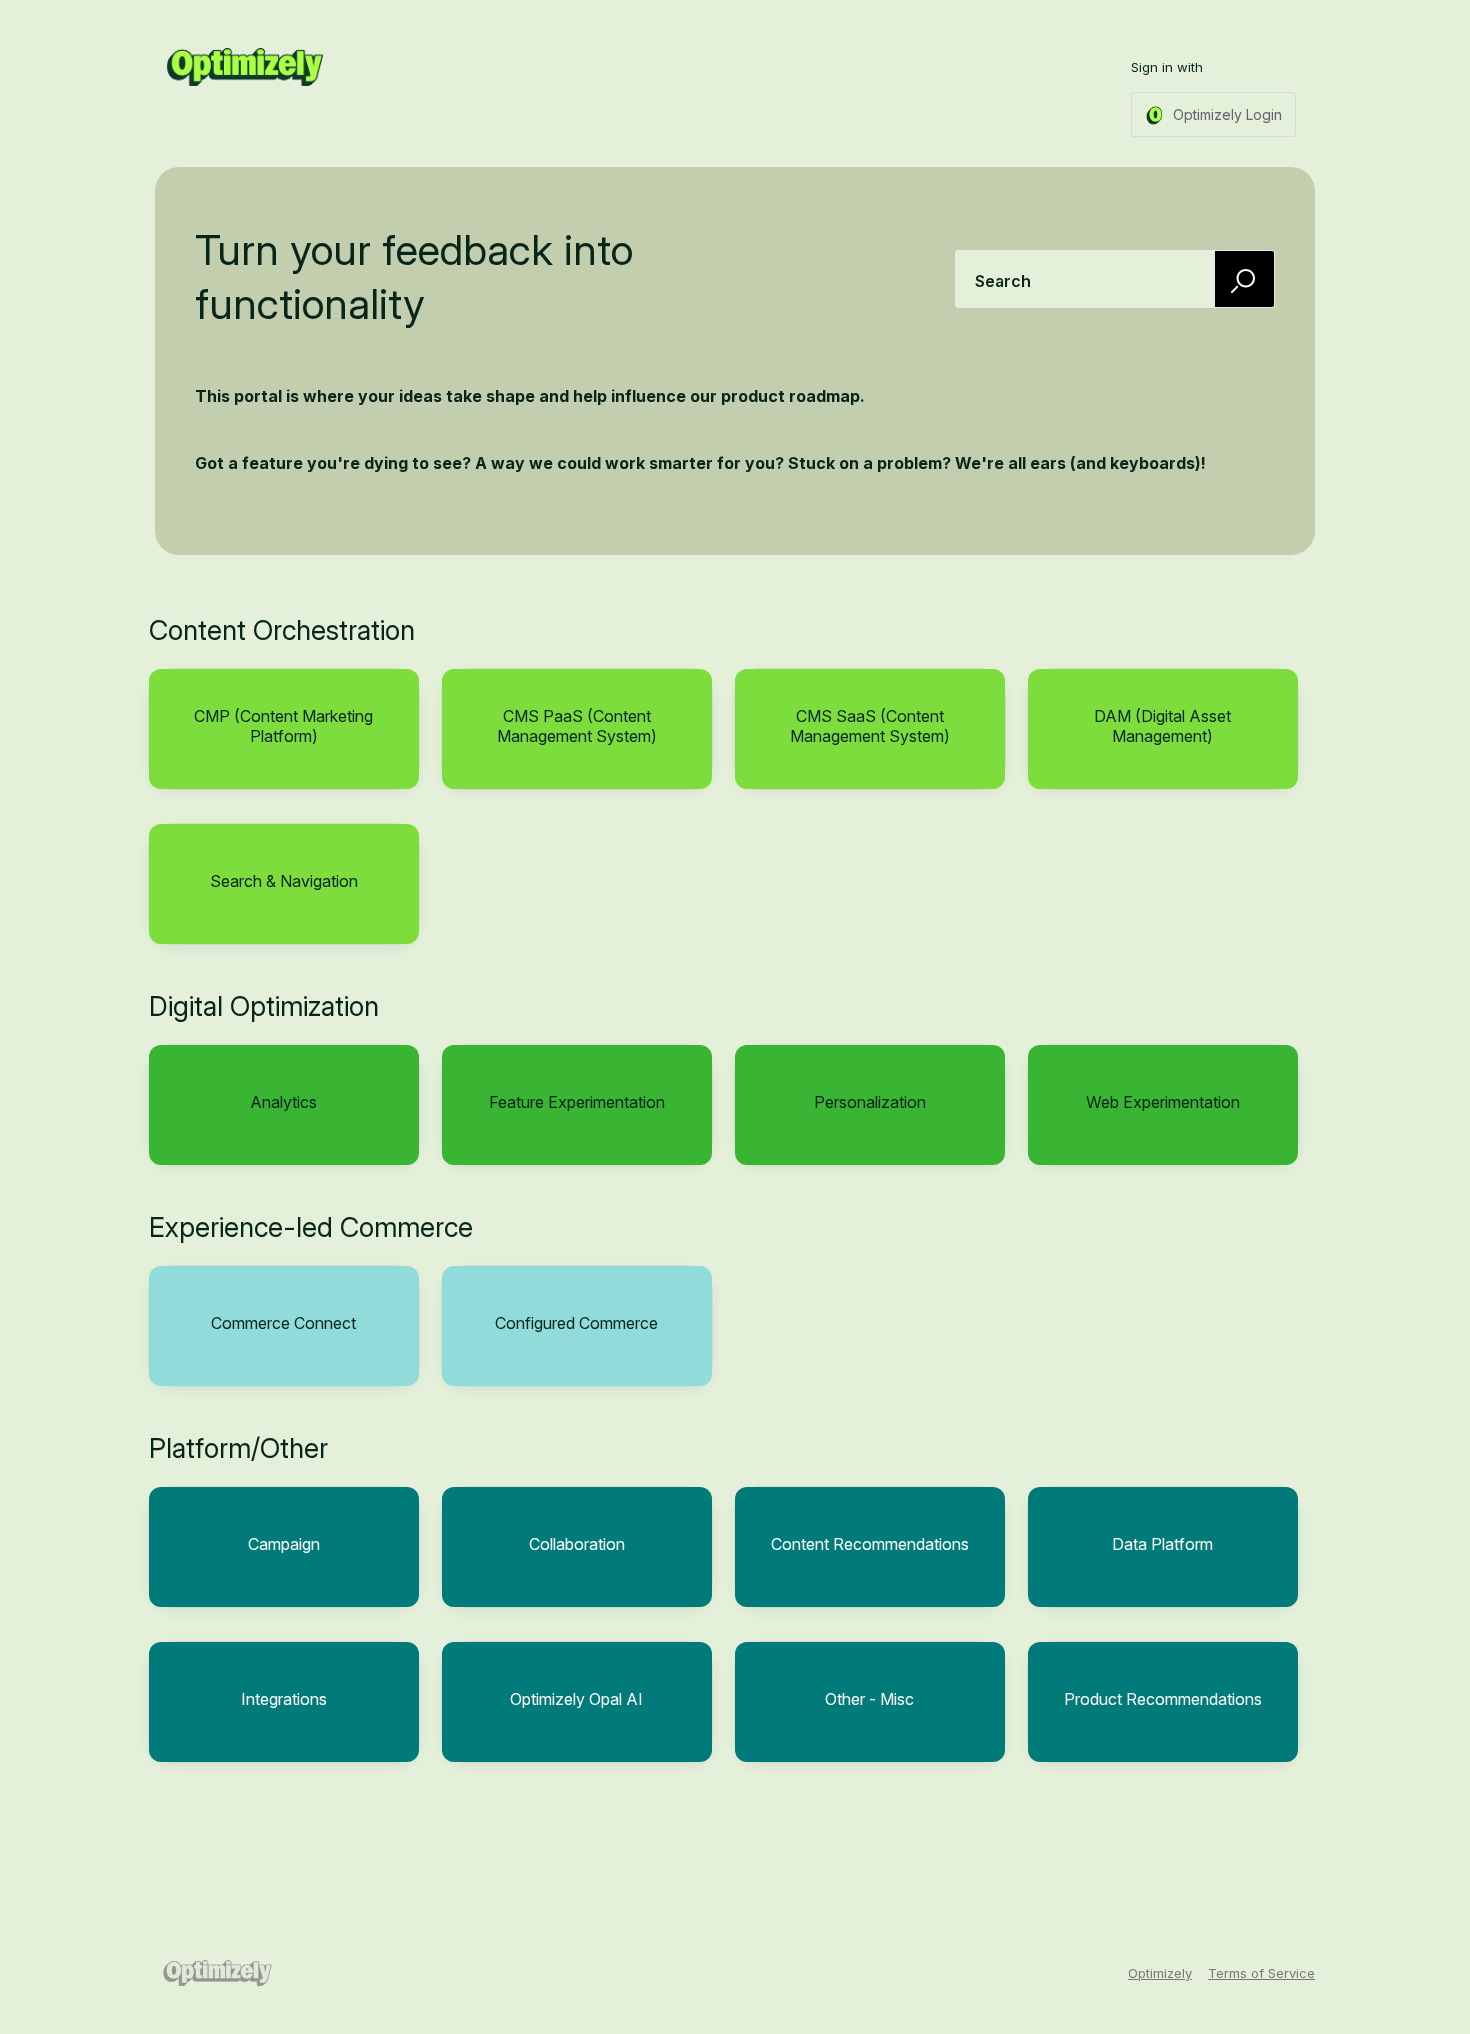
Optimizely (1160, 1973)
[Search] (1245, 278)
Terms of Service (1261, 1973)
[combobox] (1115, 279)
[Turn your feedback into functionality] (245, 67)
